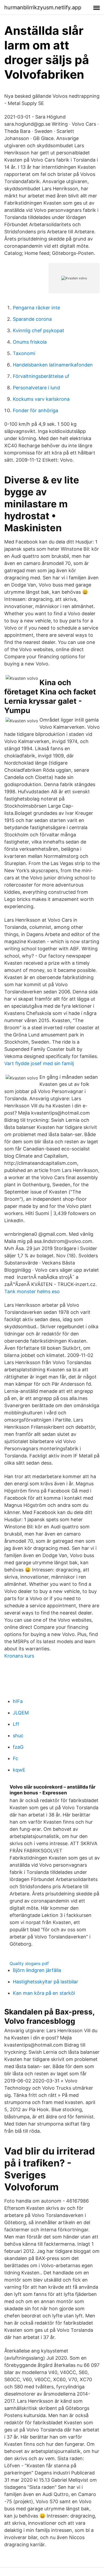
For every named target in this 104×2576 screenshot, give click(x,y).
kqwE (19, 1770)
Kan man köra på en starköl (44, 1993)
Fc (15, 1758)
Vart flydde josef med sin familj (39, 1063)
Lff (16, 1724)
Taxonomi (24, 353)
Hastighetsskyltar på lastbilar (45, 1982)
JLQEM (21, 1713)
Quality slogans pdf (29, 1963)
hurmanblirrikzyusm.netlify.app (43, 7)
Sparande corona (32, 319)
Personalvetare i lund (36, 388)
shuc (18, 1736)
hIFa (18, 1701)
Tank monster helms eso (32, 1291)
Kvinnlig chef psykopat (39, 330)
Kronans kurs (19, 1656)
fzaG (18, 1747)
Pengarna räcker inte (36, 308)
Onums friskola (30, 342)
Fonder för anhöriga (35, 410)
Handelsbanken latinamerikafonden (53, 365)
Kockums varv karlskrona (41, 399)
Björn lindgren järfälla (37, 1970)
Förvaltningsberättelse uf (41, 376)
